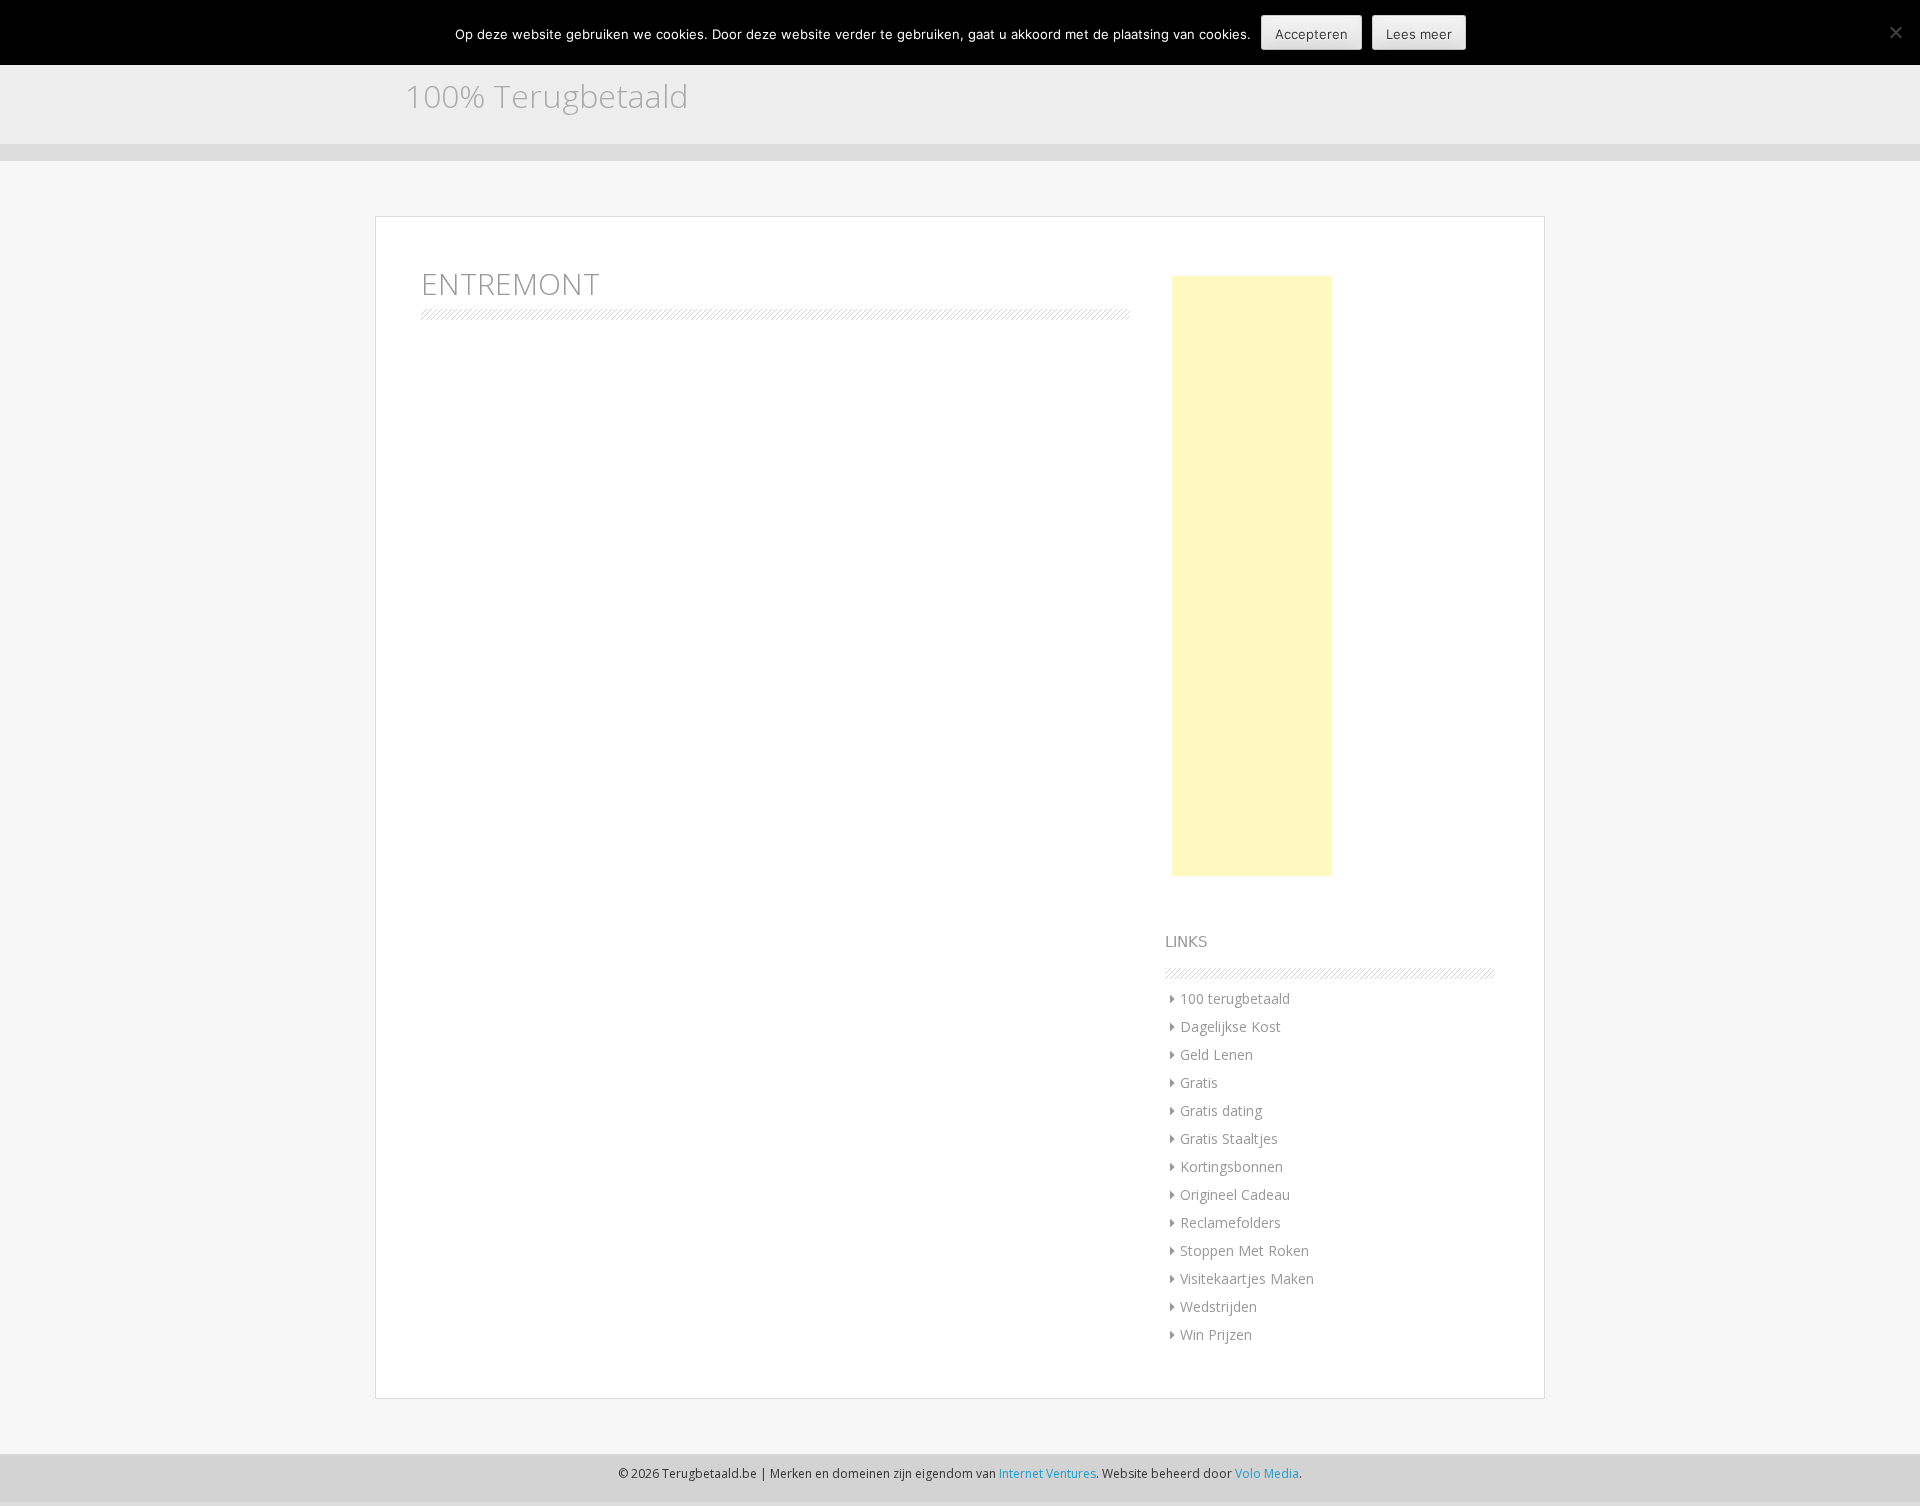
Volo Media (1267, 1473)
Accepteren (1311, 34)
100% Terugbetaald (546, 95)
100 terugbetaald (1235, 998)
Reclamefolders (1230, 1222)
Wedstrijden (1218, 1306)
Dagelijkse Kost (1230, 1026)
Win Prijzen (1216, 1334)
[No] (1895, 32)
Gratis (1199, 1082)
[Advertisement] (1252, 576)
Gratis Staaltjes (1229, 1138)
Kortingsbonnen (1231, 1166)
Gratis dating (1221, 1110)
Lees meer (1419, 34)
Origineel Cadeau (1235, 1194)
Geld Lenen (1216, 1054)
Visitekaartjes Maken (1247, 1278)
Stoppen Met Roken (1244, 1250)
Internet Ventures (1047, 1473)
